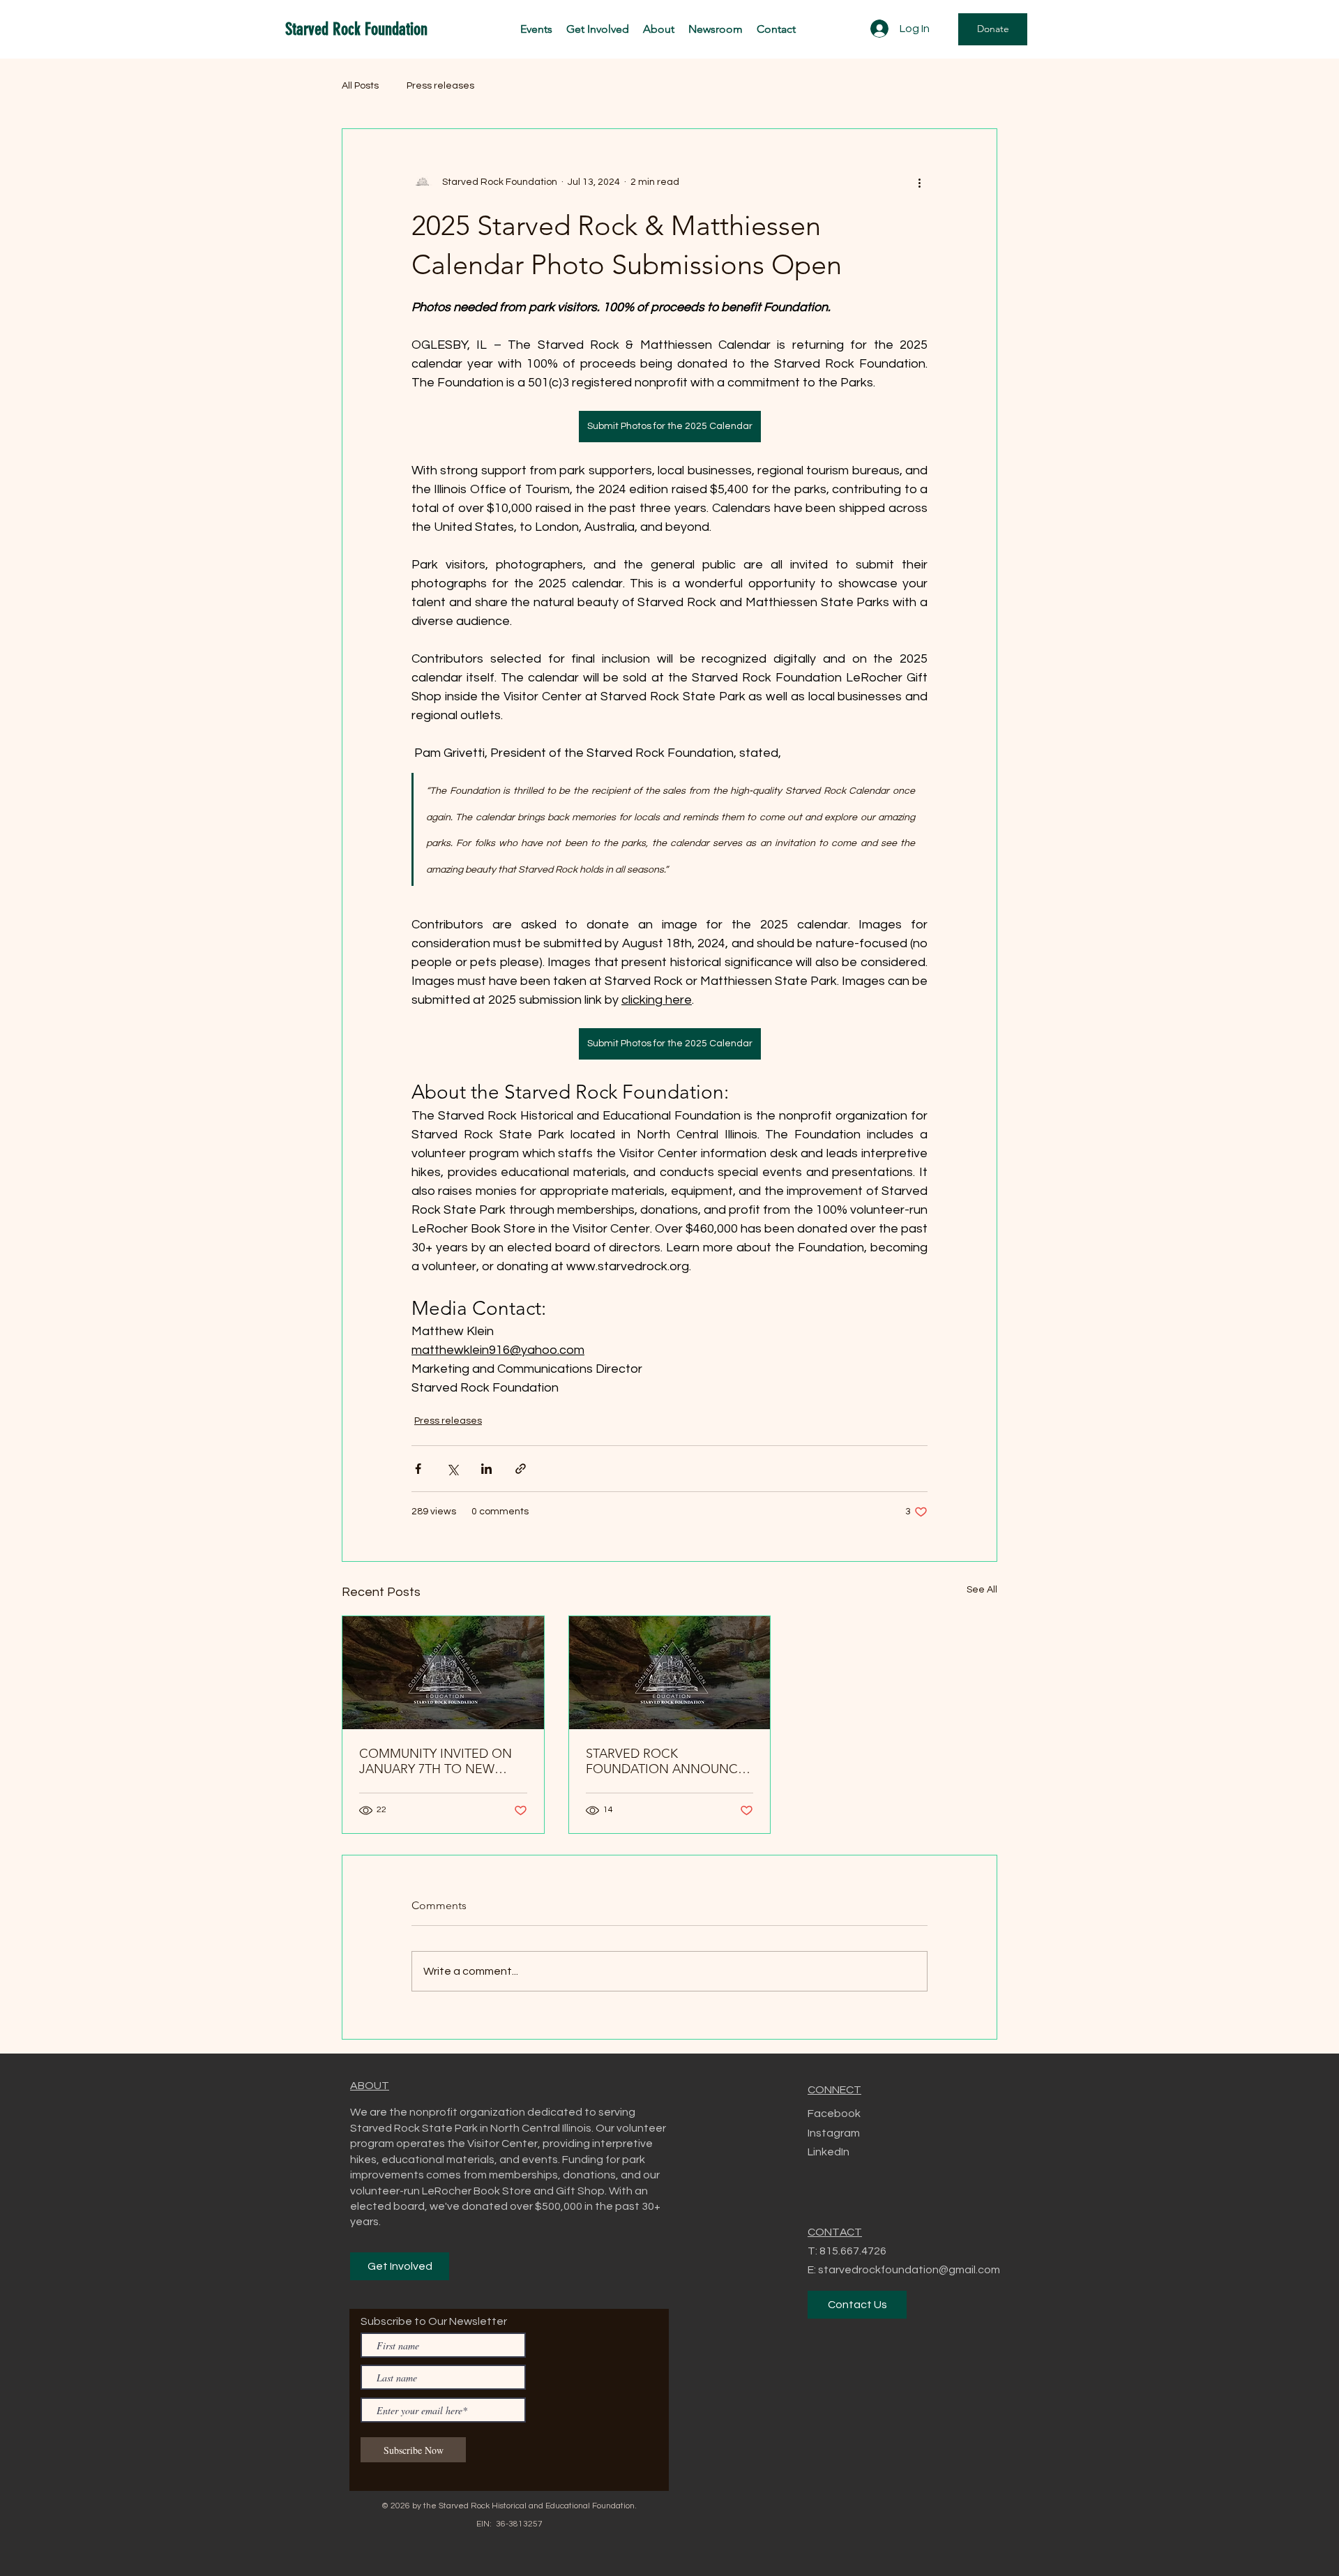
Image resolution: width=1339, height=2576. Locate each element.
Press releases (440, 86)
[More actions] (919, 182)
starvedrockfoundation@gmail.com (909, 2270)
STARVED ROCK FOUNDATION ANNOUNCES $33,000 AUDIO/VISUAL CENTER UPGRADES (669, 1761)
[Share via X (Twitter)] (452, 1469)
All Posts (360, 86)
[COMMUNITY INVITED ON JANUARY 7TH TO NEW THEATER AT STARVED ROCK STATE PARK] (443, 1673)
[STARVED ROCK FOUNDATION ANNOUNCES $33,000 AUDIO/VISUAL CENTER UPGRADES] (670, 1673)
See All (982, 1590)
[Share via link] (521, 1469)
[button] (598, 29)
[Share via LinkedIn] (486, 1469)
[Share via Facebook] (418, 1469)
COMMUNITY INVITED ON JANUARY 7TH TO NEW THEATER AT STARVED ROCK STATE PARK (443, 1761)
